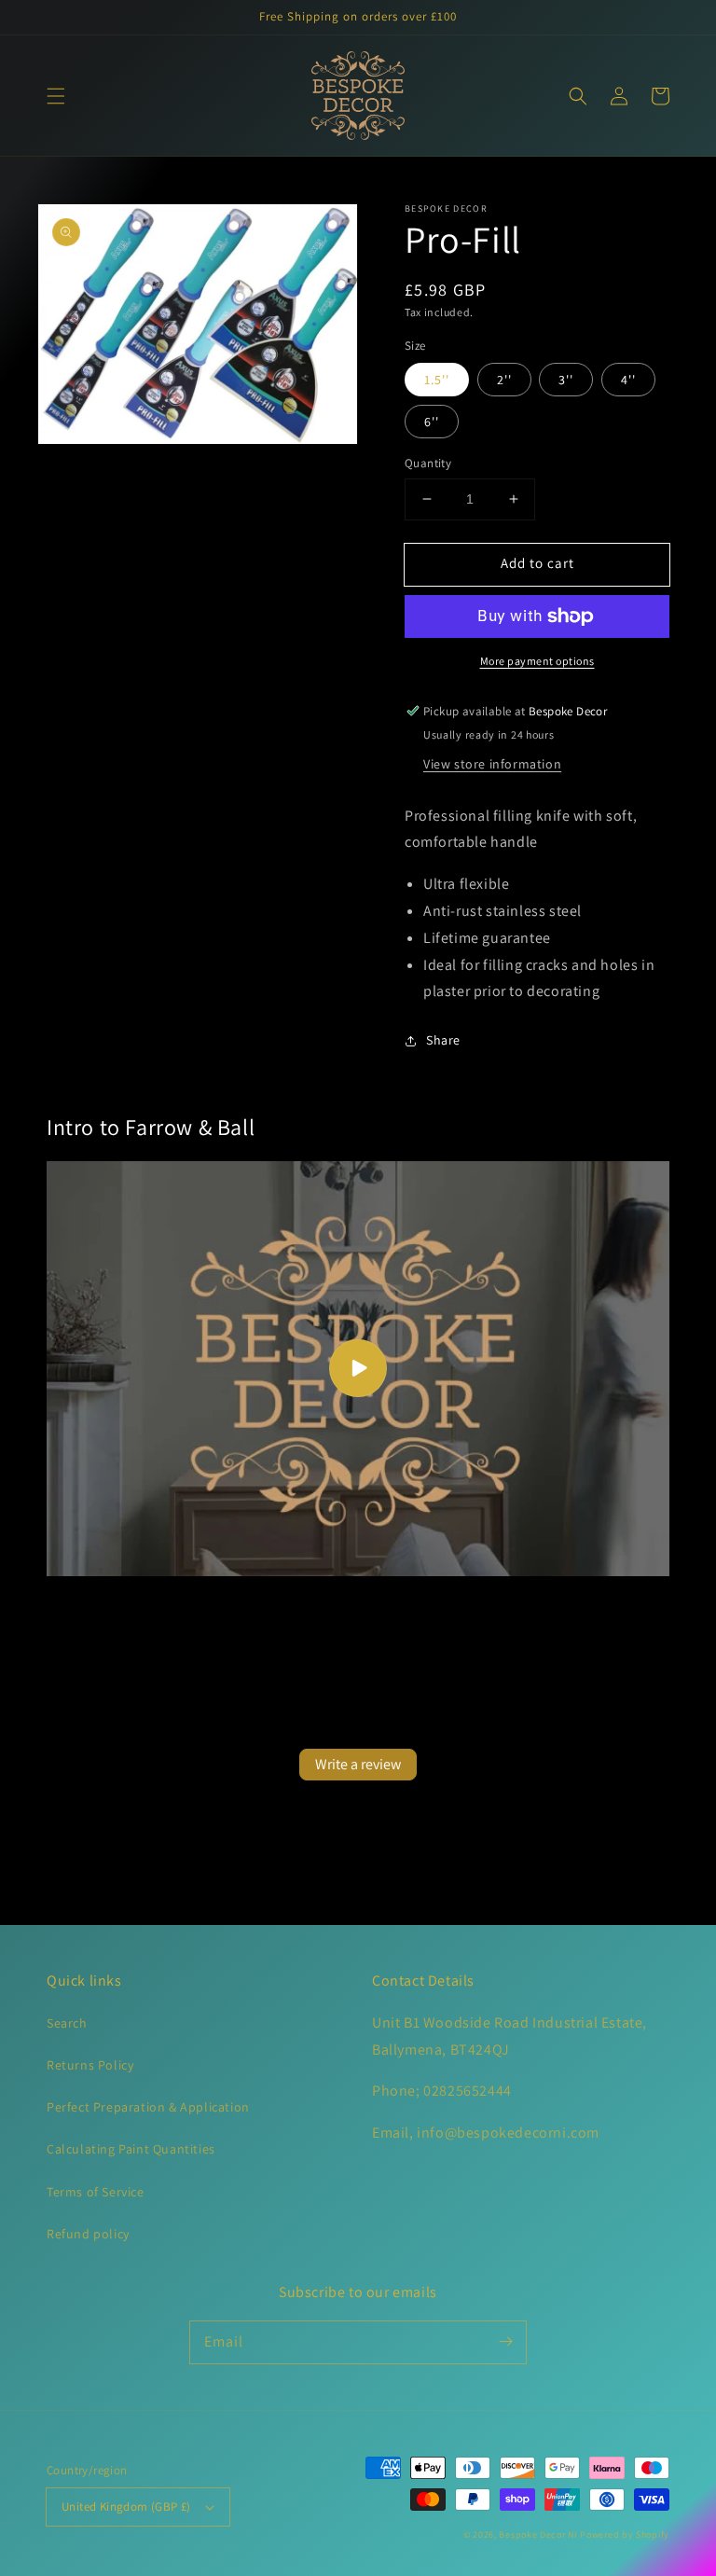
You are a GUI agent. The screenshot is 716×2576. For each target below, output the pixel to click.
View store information (492, 764)
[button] (56, 96)
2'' (504, 380)
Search (67, 2023)
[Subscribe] (505, 2342)
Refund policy (88, 2234)
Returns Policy (90, 2065)
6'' (432, 422)
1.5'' (437, 380)
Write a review (358, 1764)
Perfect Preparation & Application (148, 2107)
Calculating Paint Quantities (131, 2149)
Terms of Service (96, 2192)
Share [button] (443, 1040)
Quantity (428, 463)
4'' (628, 380)
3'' (566, 380)
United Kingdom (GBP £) (126, 2507)
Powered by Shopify (625, 2534)
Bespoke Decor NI (538, 2534)
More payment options (537, 661)
